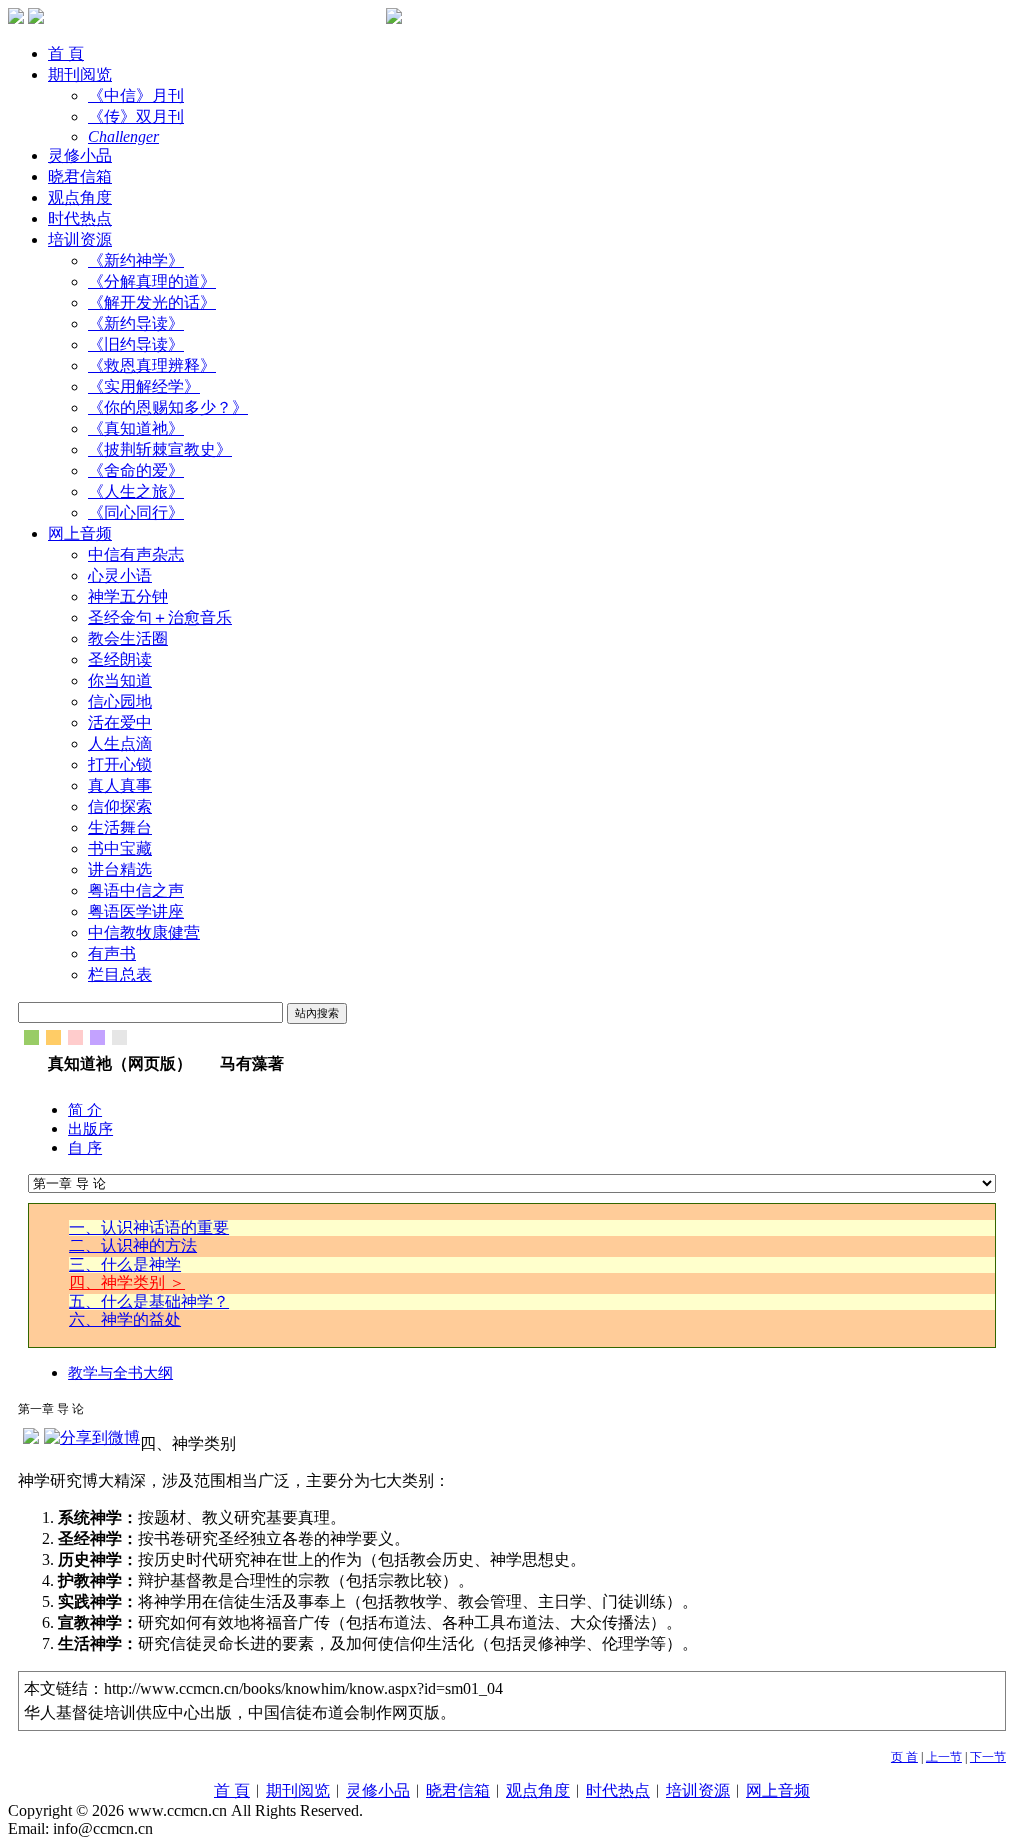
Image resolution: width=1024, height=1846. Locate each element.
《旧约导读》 (136, 344)
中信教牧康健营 (144, 932)
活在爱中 (120, 722)
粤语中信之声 (136, 890)
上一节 (944, 1757)
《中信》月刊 (136, 95)
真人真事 (120, 785)
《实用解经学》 (144, 386)
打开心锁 (120, 764)
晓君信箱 (80, 176)
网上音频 (80, 533)
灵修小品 (80, 155)
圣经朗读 (120, 659)
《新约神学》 (136, 260)
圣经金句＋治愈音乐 (160, 617)
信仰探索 (120, 806)
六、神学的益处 (125, 1319)
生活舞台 (120, 827)
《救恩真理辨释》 (152, 365)
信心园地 (120, 701)
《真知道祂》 (136, 428)
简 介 (85, 1110)
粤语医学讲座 (136, 911)
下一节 (988, 1757)
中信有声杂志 (136, 554)
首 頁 (66, 53)
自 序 (85, 1148)
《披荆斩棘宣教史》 (160, 449)
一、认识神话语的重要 (149, 1227)
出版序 (90, 1129)
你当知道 (120, 680)
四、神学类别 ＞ (127, 1282)
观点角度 (80, 197)
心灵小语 (120, 575)
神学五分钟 (128, 596)
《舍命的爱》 (136, 470)
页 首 (904, 1757)
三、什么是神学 (125, 1264)
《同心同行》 (136, 512)
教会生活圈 (128, 638)
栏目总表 (120, 974)
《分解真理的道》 (152, 281)
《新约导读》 (136, 323)
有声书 (112, 953)
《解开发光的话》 (152, 302)
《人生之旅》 (136, 491)
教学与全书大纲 (120, 1373)
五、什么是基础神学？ (149, 1301)
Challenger (123, 136)
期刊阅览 (80, 74)
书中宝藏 (120, 848)
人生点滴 (120, 743)
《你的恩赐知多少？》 (168, 407)
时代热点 (80, 218)
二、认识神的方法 (133, 1245)
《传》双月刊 (136, 116)
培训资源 (80, 239)
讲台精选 (120, 869)
